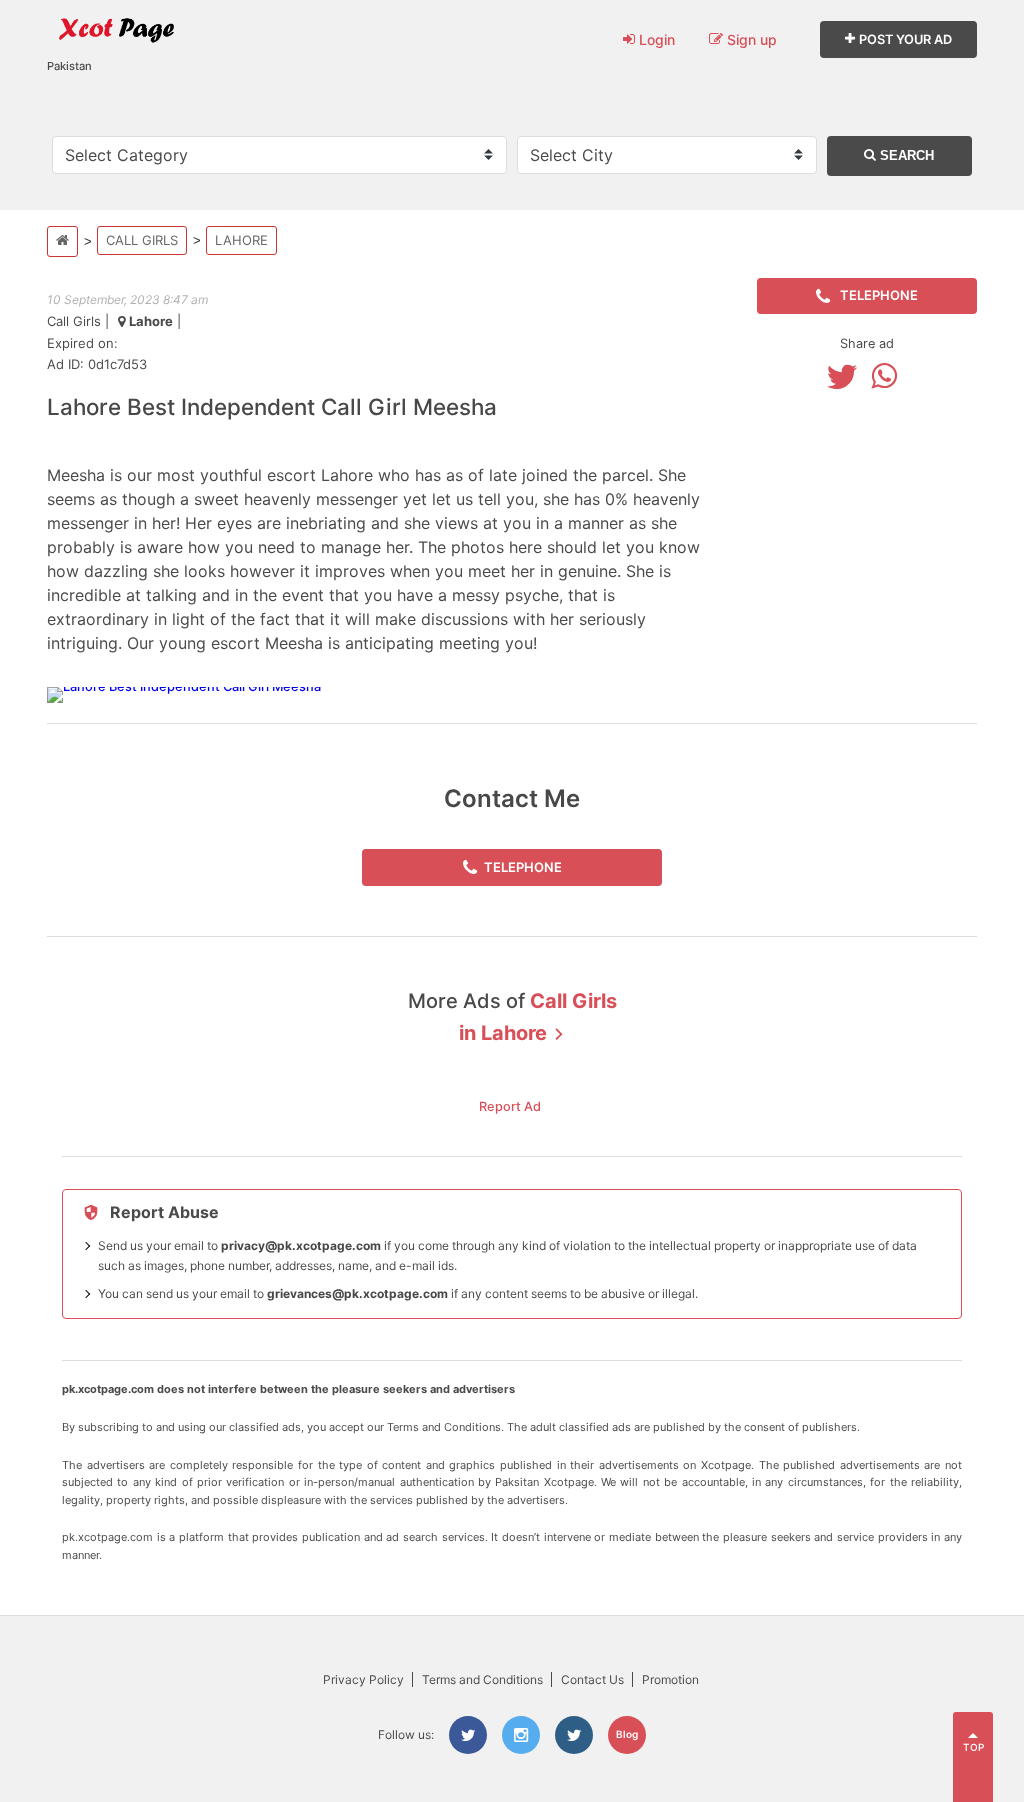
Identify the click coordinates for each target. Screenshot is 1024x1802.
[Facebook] (468, 1735)
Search (905, 155)
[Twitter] (847, 376)
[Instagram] (521, 1735)
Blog (627, 1734)
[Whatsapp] (889, 376)
